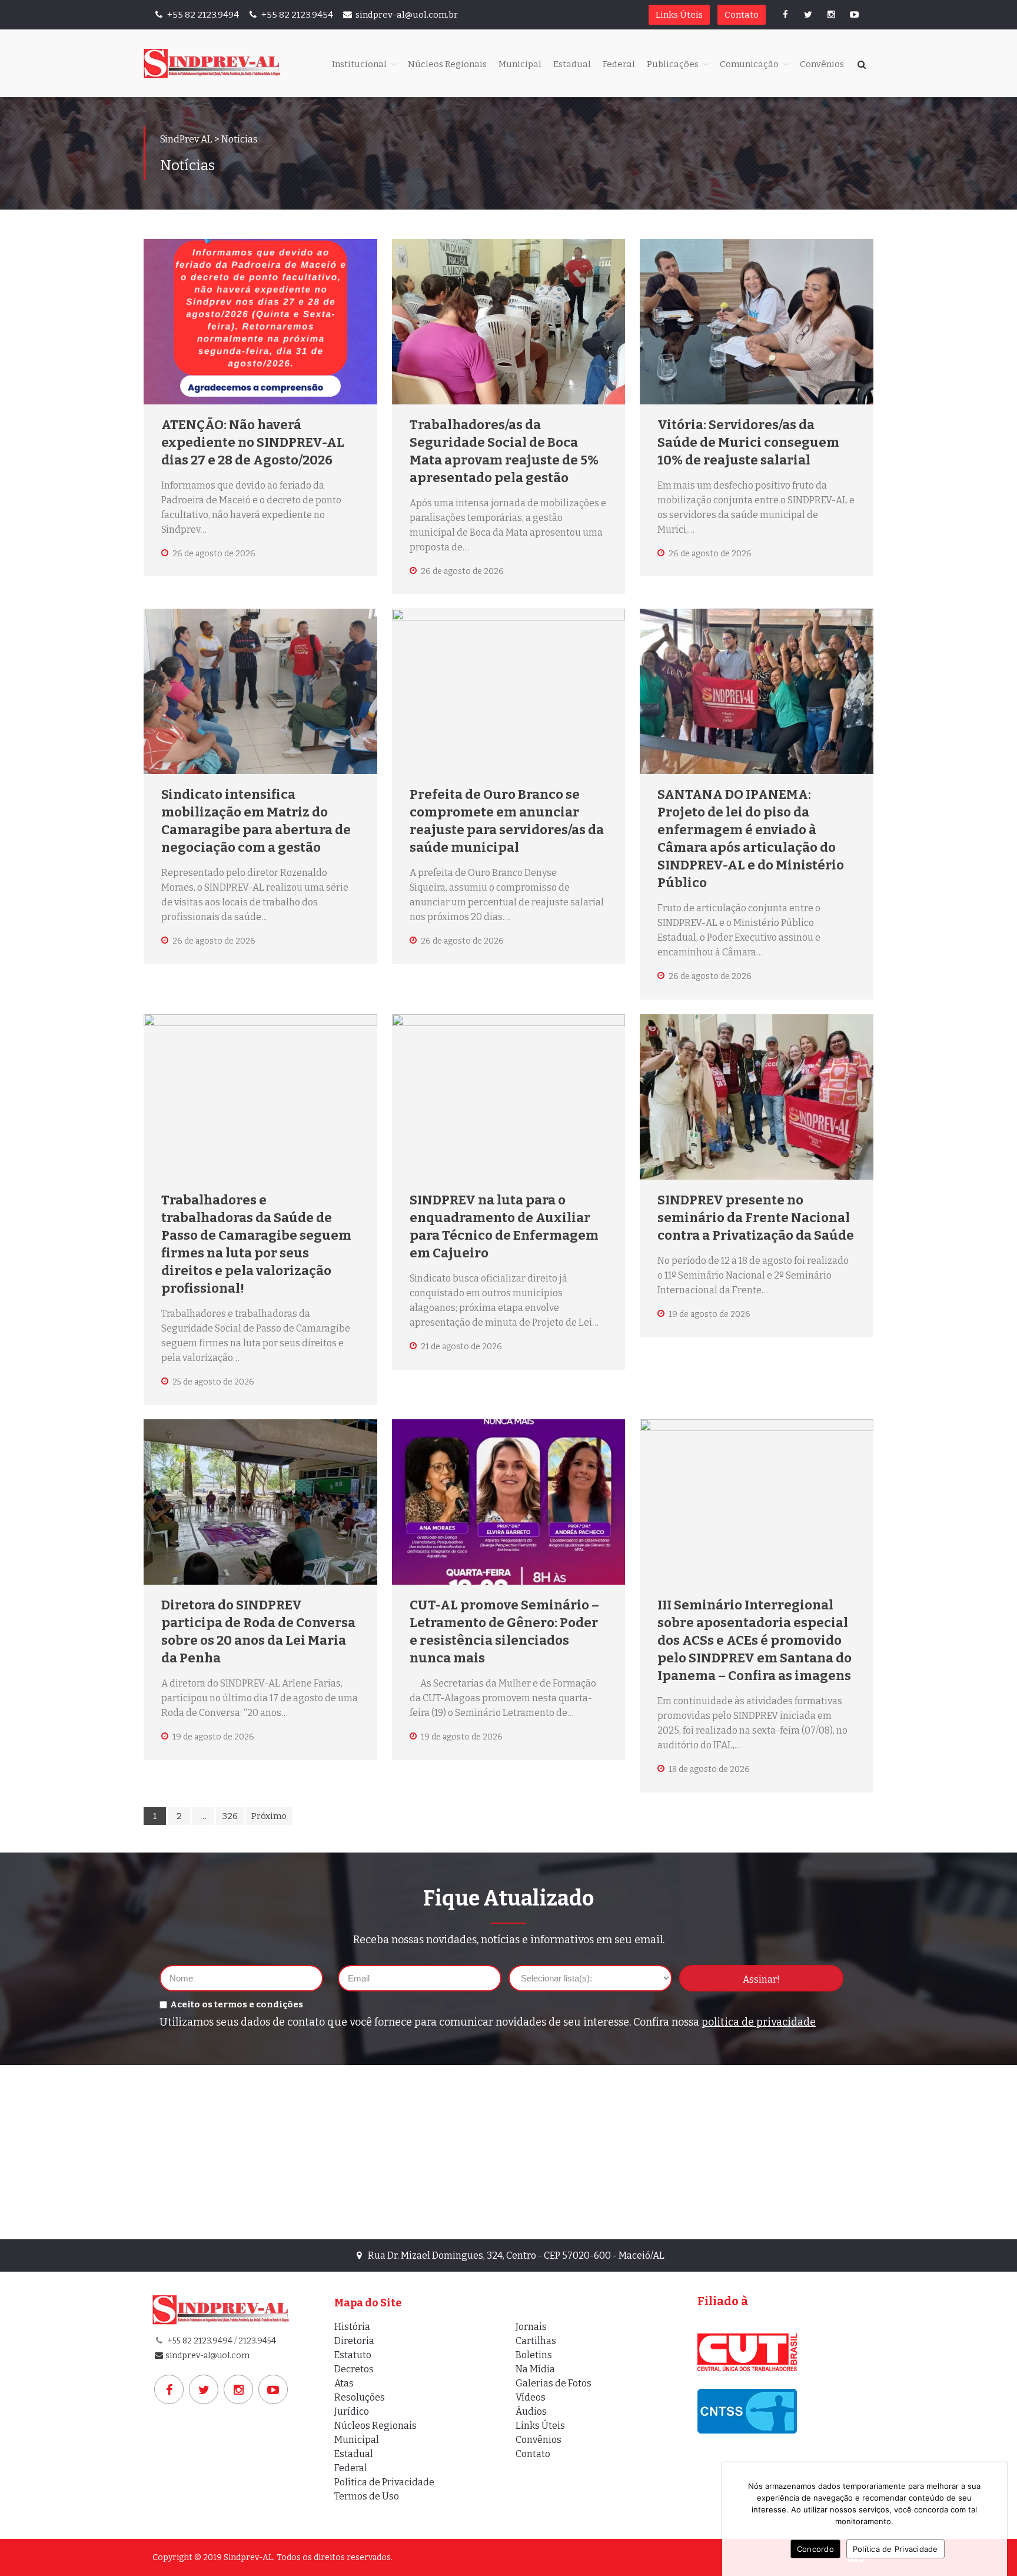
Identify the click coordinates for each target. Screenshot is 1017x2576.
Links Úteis (679, 15)
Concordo (815, 2549)
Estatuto (353, 2355)
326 (230, 1816)
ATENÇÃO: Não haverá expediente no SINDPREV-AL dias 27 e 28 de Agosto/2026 (253, 442)
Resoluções (360, 2397)
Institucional (359, 64)
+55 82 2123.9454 (296, 15)
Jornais (531, 2327)
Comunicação (749, 64)
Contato (742, 15)
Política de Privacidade (384, 2482)
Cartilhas (536, 2341)
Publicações (673, 64)
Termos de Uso (367, 2496)
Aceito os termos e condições (237, 2004)
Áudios (531, 2411)
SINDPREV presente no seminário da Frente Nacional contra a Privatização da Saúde (756, 1218)
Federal (619, 64)
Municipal (520, 64)
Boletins (534, 2355)
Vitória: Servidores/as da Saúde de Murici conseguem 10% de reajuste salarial (748, 442)
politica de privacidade (759, 2022)
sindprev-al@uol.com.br (407, 15)
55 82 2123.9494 (202, 2341)
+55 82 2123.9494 (202, 15)
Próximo (269, 1816)
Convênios (822, 64)
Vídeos (531, 2397)
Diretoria (354, 2341)
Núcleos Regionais (447, 64)
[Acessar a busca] (862, 65)
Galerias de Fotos (554, 2383)
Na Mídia (535, 2369)
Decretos (354, 2369)
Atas (344, 2383)
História (352, 2327)
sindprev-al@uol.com (207, 2356)
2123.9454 (257, 2341)
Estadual (572, 64)
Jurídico (352, 2411)
